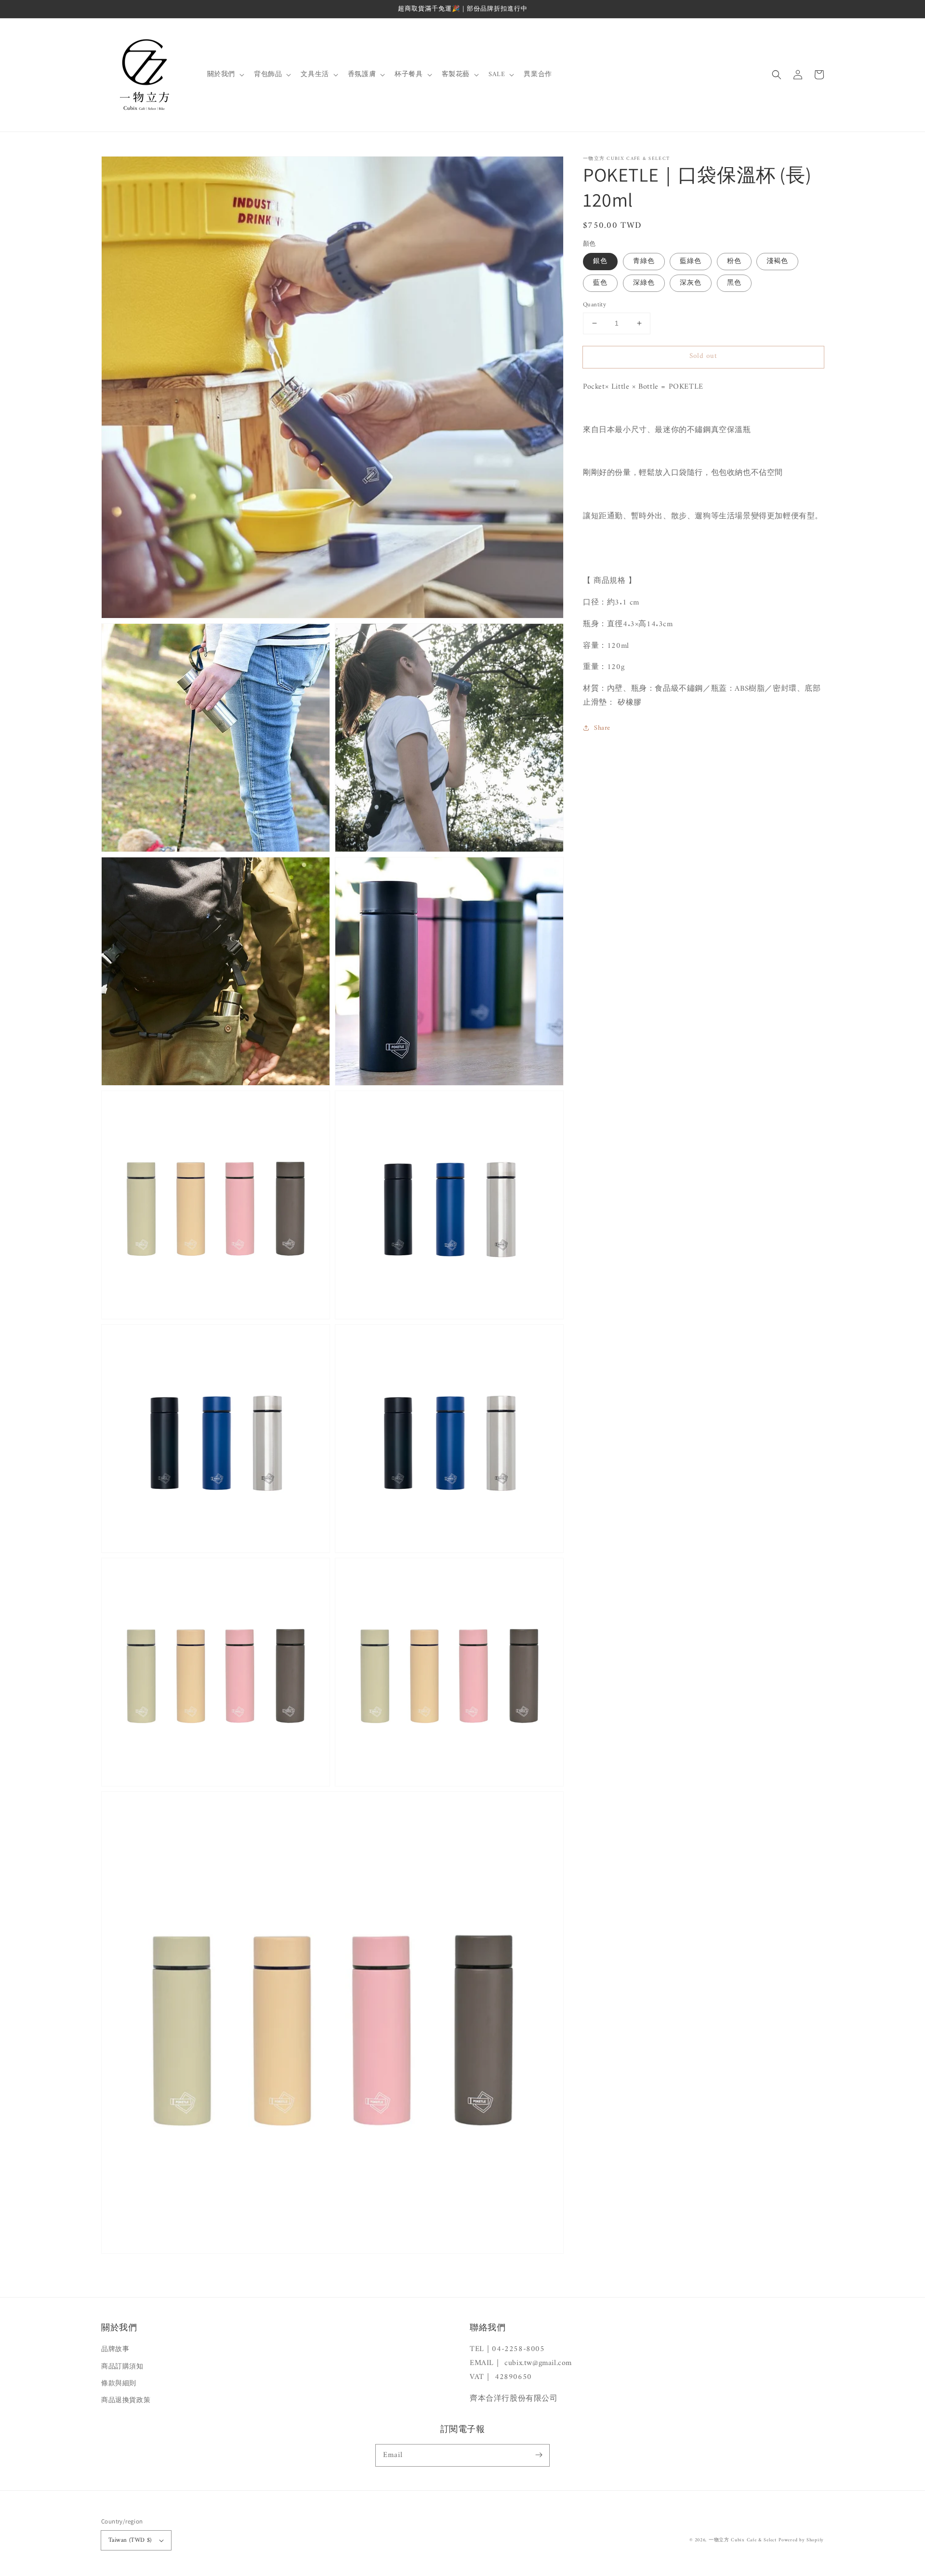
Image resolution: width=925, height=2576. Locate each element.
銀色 (600, 261)
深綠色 (644, 283)
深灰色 (691, 283)
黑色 (734, 283)
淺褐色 (777, 261)
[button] (777, 75)
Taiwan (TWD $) (130, 2540)
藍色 (600, 283)
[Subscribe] (539, 2455)
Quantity (595, 305)
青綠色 (644, 261)
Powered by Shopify (801, 2540)
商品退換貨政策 (126, 2400)
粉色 (734, 261)
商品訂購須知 (122, 2367)
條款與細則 (119, 2384)
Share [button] (602, 728)
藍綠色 (691, 261)
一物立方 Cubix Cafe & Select (743, 2540)
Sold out (703, 356)
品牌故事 (115, 2349)
